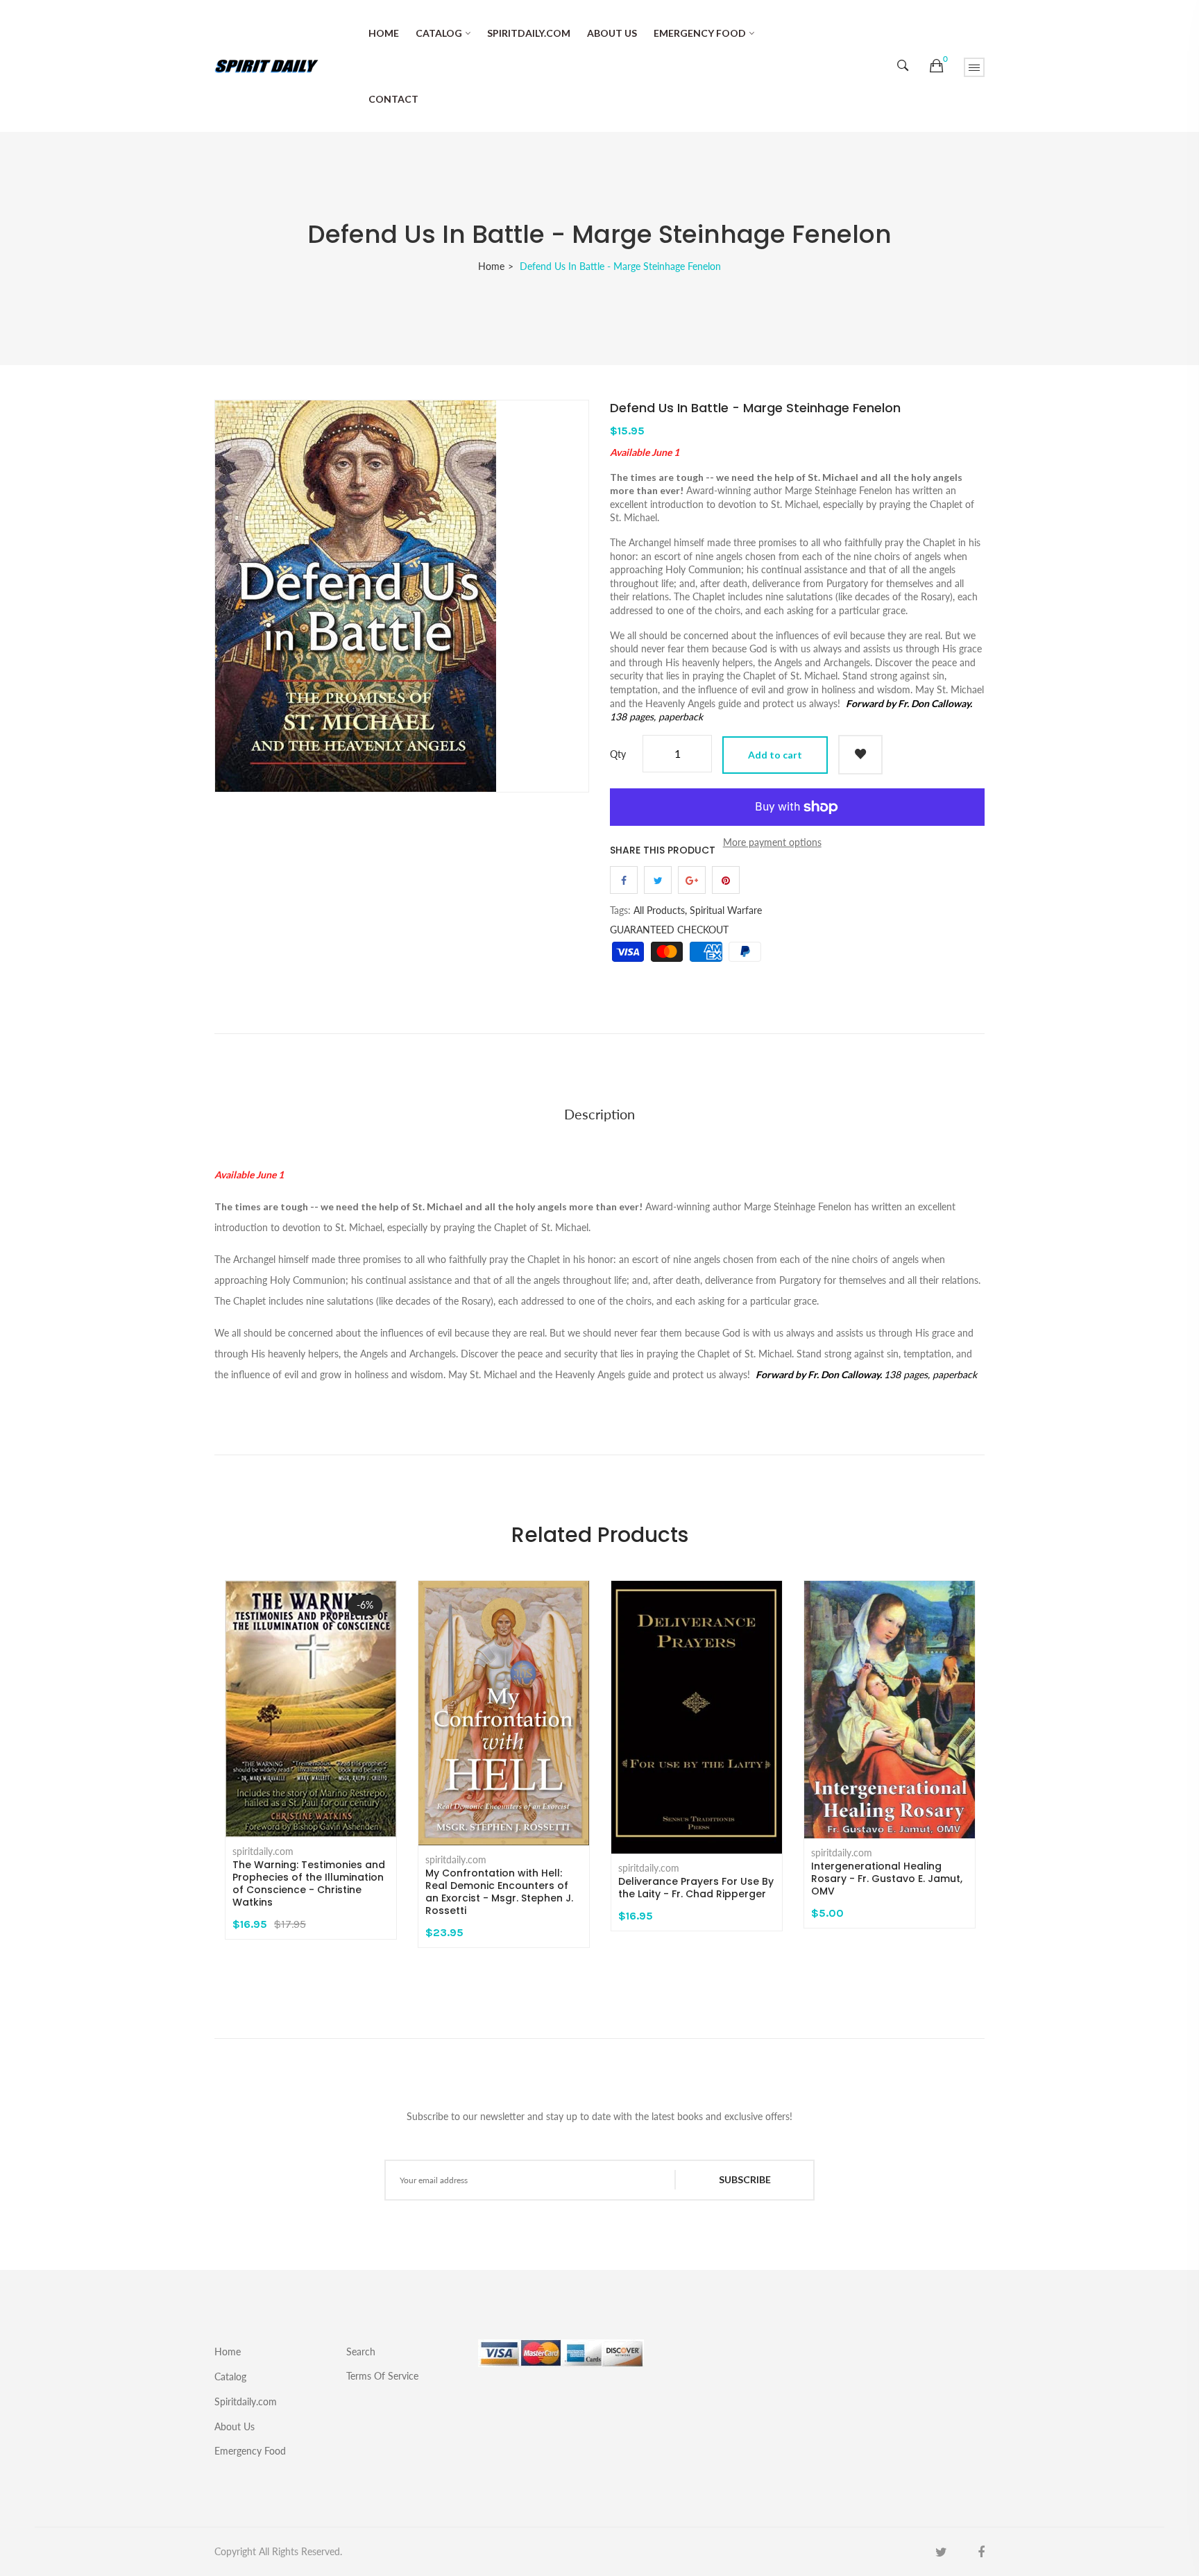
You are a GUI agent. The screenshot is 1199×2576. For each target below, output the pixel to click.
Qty (618, 754)
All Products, (660, 910)
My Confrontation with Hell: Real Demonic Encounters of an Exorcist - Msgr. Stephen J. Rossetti (499, 1892)
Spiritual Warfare (726, 910)
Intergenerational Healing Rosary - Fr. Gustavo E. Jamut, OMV (887, 1879)
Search (361, 2352)
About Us (612, 33)
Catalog (439, 33)
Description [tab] (599, 1114)
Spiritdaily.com (529, 33)
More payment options (772, 842)
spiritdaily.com (263, 1851)
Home (384, 33)
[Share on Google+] (692, 880)
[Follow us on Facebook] (624, 880)
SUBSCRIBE (745, 2179)
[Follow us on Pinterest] (726, 880)
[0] (936, 66)
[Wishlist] (860, 755)
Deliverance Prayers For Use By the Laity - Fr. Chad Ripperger (696, 1888)
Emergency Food (700, 33)
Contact (393, 99)
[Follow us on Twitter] (658, 880)
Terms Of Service (382, 2375)
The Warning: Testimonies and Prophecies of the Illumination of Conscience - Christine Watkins (309, 1883)
